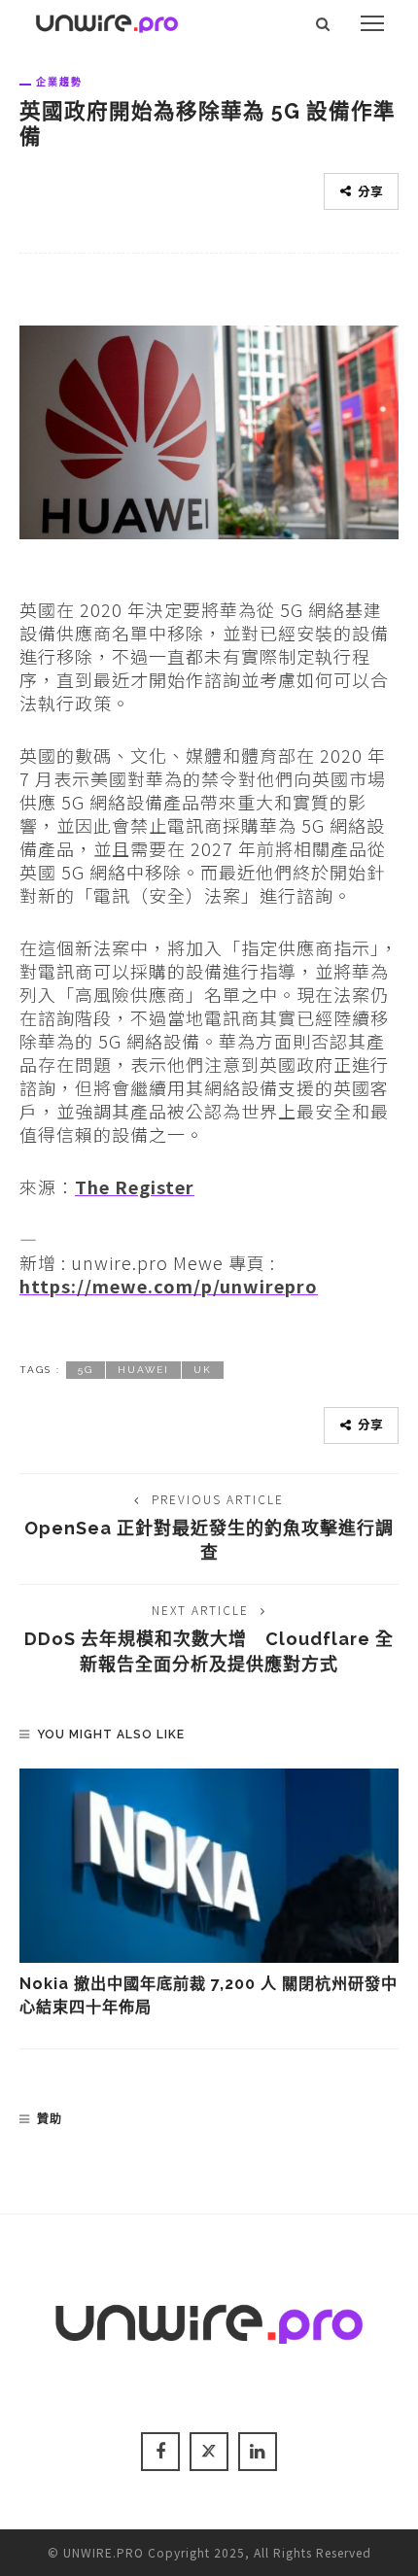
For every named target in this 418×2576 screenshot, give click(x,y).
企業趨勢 (59, 82)
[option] (209, 1894)
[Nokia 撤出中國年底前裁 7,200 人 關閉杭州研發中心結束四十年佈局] (209, 1866)
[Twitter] (209, 2452)
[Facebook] (160, 2452)
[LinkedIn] (258, 2452)
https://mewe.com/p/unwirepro (169, 1286)
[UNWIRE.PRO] (107, 20)
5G (86, 1370)
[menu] (372, 23)
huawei (143, 1370)
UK (203, 1370)
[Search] (323, 23)
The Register (135, 1186)
